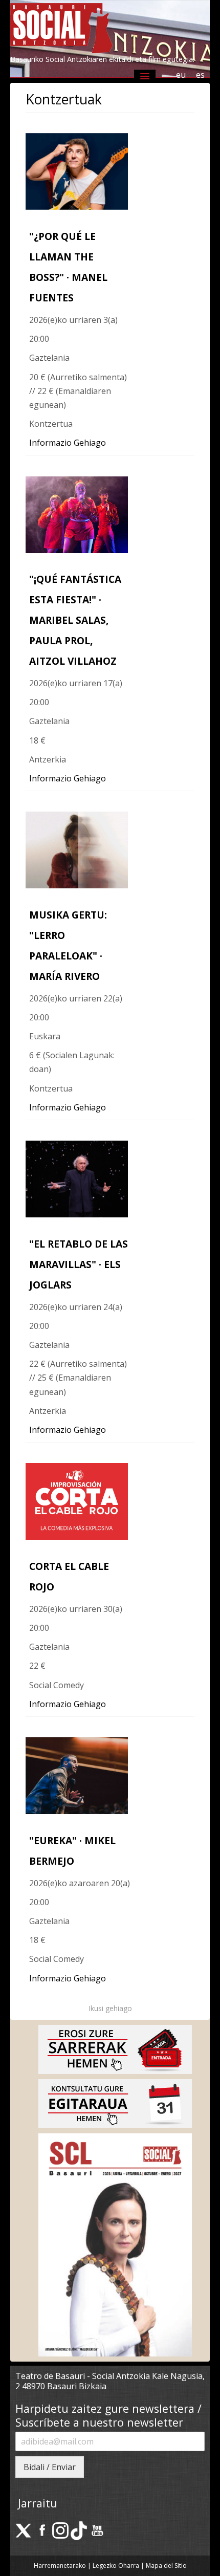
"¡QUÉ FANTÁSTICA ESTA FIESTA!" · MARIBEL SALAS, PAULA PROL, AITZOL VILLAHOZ (75, 620)
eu (181, 75)
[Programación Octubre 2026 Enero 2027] (115, 2244)
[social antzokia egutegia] (115, 2103)
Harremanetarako (60, 2566)
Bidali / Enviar (50, 2467)
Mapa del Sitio (166, 2566)
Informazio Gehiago (68, 443)
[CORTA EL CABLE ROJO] (77, 1500)
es (200, 75)
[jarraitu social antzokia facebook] (42, 2530)
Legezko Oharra (117, 2566)
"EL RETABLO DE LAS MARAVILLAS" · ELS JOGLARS (79, 1264)
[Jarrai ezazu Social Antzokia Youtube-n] (97, 2530)
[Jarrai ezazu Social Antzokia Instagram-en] (60, 2530)
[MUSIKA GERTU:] (77, 849)
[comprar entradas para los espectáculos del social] (115, 2048)
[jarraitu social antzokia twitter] (24, 2530)
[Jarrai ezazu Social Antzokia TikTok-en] (79, 2530)
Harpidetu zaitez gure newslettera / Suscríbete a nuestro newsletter (108, 2416)
